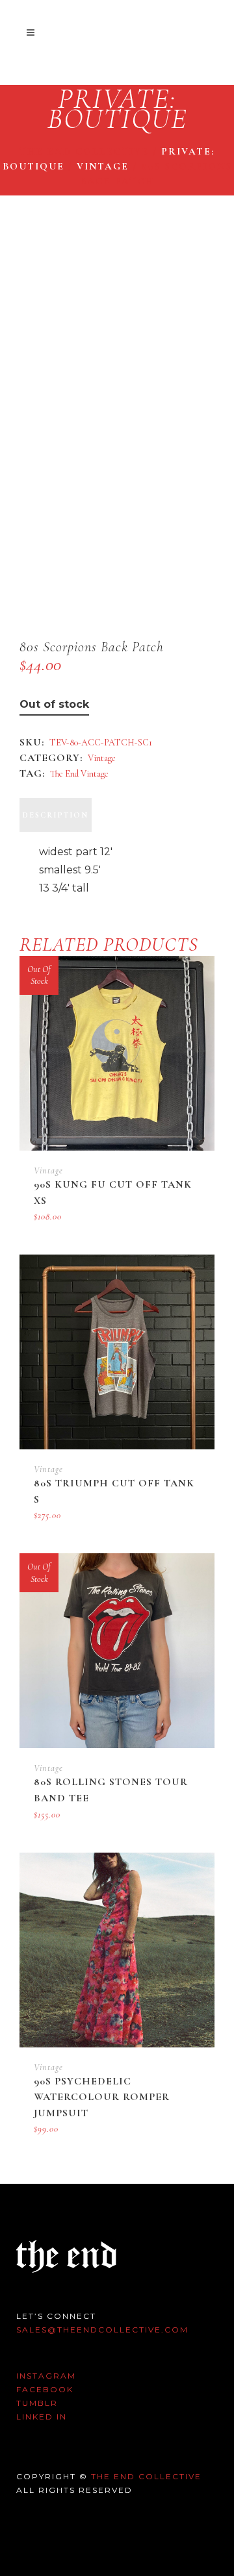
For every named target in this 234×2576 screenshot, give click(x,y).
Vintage (103, 166)
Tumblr (37, 2403)
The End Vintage (79, 774)
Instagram (46, 2376)
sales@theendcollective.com (102, 2330)
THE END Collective (146, 2476)
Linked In (42, 2417)
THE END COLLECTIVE (84, 151)
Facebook (45, 2389)
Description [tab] (56, 815)
